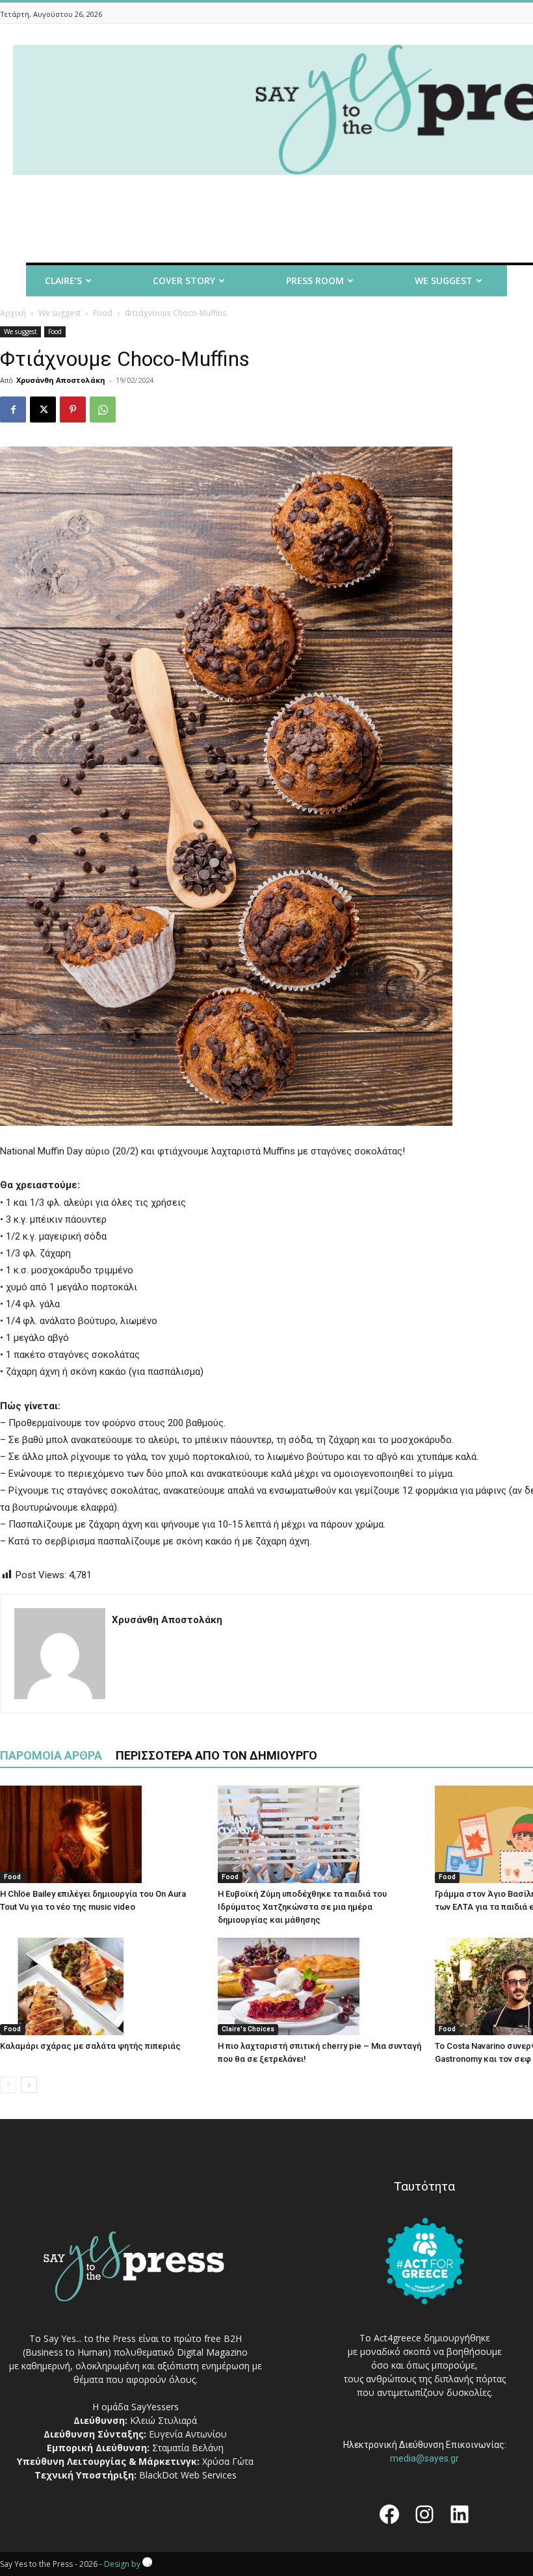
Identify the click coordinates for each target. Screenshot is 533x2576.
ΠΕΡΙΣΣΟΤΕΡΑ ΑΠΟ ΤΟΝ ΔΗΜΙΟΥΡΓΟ (216, 1755)
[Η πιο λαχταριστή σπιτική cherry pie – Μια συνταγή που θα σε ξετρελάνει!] (320, 1986)
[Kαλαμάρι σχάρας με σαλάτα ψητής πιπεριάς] (102, 1986)
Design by (123, 2564)
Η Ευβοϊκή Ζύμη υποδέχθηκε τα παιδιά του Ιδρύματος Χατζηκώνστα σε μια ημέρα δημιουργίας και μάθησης (302, 1907)
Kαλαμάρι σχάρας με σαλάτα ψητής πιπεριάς (90, 2046)
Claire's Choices (248, 2029)
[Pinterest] (73, 410)
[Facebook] (13, 410)
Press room (315, 280)
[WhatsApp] (103, 410)
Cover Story (184, 280)
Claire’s (63, 280)
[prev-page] (8, 2085)
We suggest (59, 313)
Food (103, 313)
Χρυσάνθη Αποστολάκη (61, 380)
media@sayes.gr (424, 2458)
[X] (43, 410)
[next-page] (29, 2085)
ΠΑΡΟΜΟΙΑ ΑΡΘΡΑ (51, 1755)
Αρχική (13, 313)
